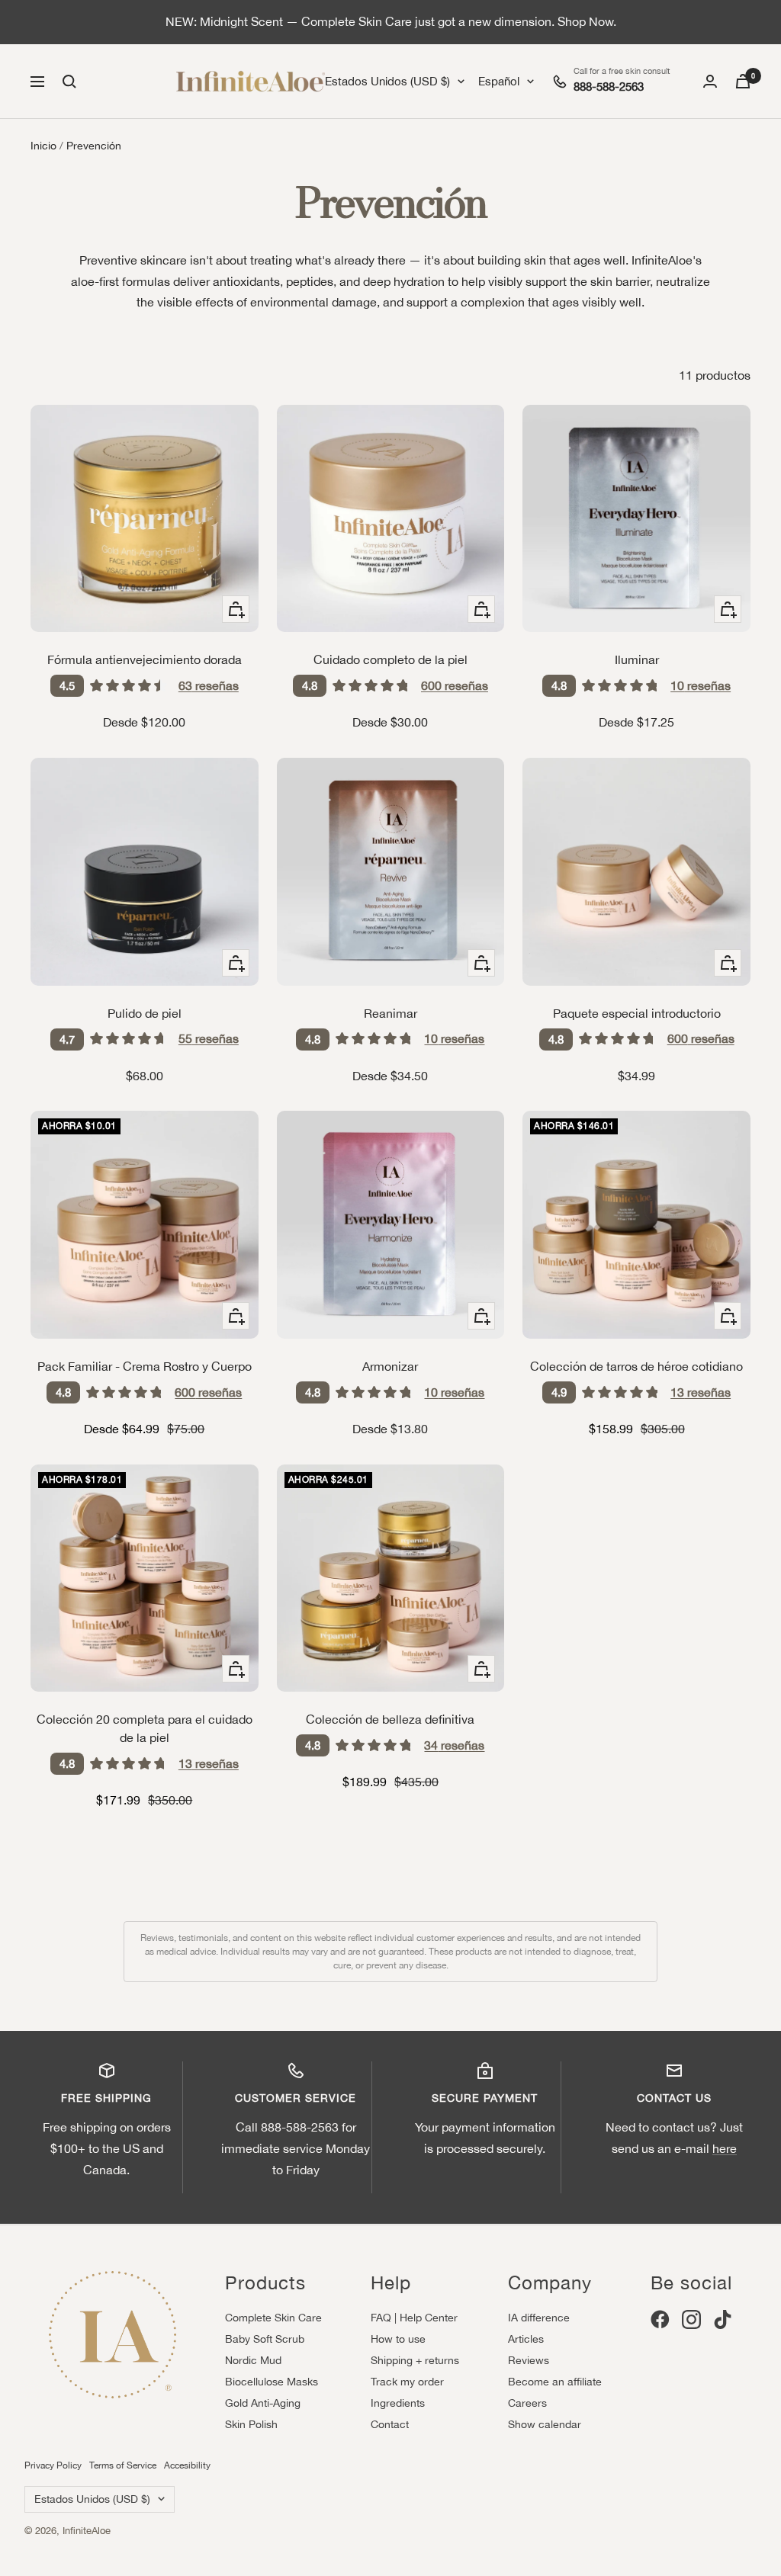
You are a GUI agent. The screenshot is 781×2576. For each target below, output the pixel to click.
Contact (390, 2424)
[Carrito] (743, 81)
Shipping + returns (415, 2360)
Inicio (43, 146)
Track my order (407, 2382)
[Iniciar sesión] (710, 81)
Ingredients (398, 2403)
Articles (526, 2339)
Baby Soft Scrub (265, 2339)
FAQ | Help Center (414, 2318)
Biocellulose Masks (272, 2382)
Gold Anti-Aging (263, 2403)
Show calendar (545, 2424)
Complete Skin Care (273, 2318)
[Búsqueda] (69, 82)
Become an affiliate (555, 2382)
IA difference (539, 2318)
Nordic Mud (253, 2360)
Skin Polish (251, 2424)
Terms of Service (123, 2465)
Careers (527, 2403)
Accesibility (187, 2465)
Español (499, 81)
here (725, 2148)
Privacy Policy (53, 2465)
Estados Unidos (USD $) (387, 81)
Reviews (529, 2360)
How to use (398, 2339)
